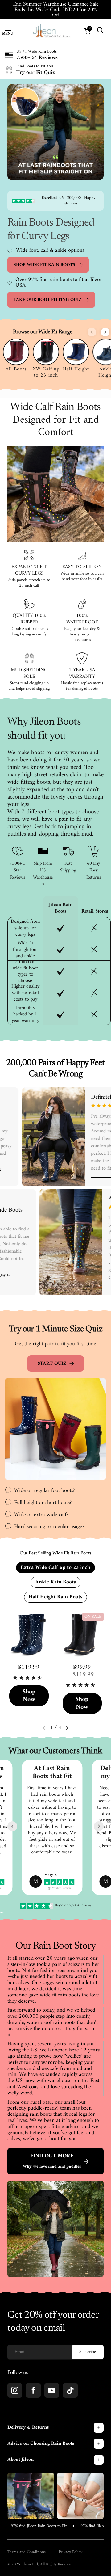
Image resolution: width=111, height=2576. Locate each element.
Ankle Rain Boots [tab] (55, 1582)
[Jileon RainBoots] (51, 31)
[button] (67, 1728)
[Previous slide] (92, 332)
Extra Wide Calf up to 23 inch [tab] (55, 1568)
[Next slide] (105, 332)
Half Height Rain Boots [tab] (55, 1597)
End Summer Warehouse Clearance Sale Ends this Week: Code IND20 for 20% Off (56, 10)
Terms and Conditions (27, 2552)
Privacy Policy (70, 2552)
